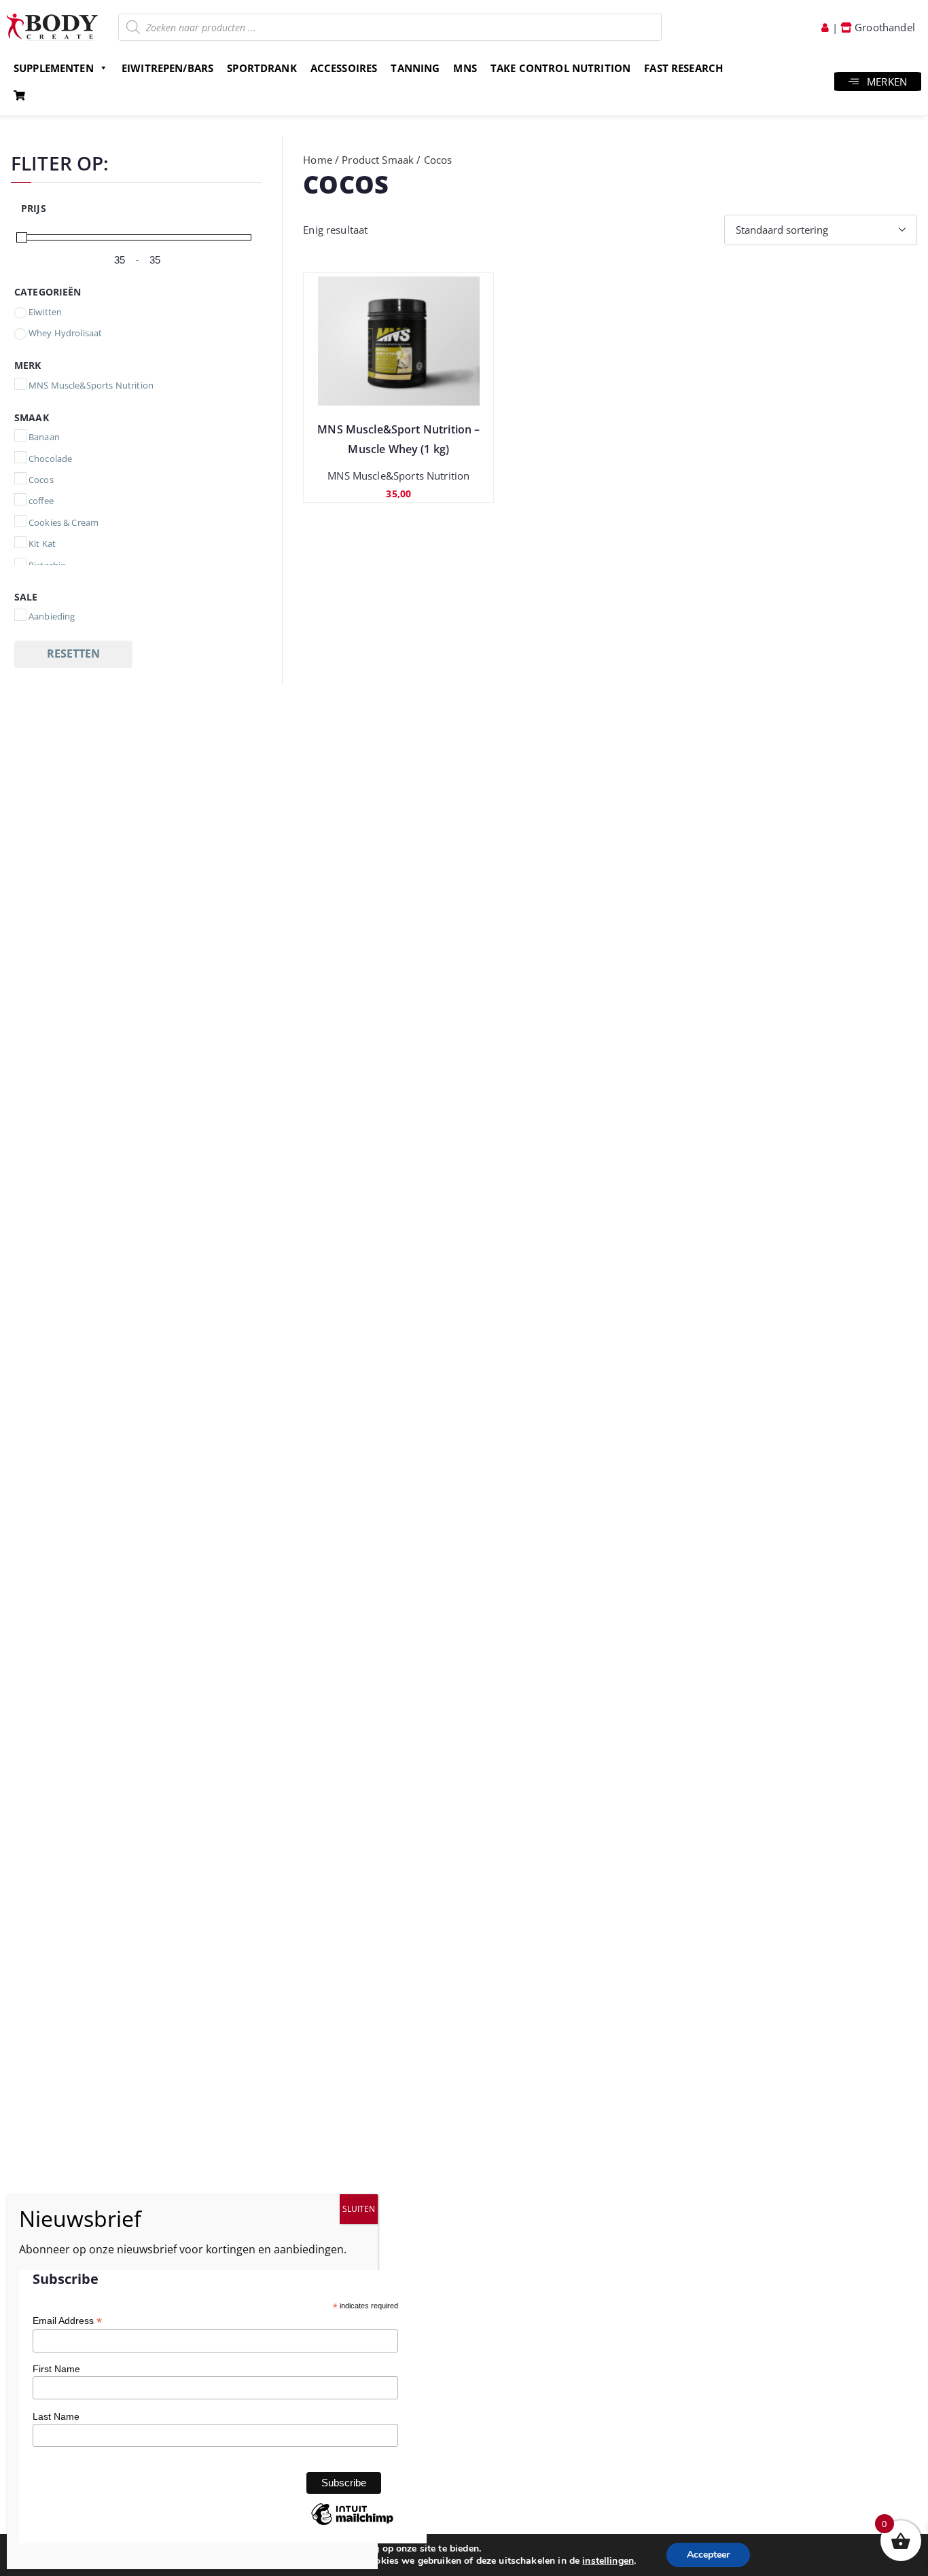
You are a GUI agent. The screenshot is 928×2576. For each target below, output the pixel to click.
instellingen (608, 2561)
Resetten (73, 654)
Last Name (56, 2416)
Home (318, 160)
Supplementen (54, 68)
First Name (56, 2369)
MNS (465, 68)
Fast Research (683, 68)
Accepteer (708, 2555)
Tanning (415, 68)
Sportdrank (262, 68)
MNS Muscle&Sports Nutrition (398, 476)
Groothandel (884, 27)
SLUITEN (359, 2209)
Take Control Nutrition (560, 68)
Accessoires (344, 68)
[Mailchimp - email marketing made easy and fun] (352, 2524)
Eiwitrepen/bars (167, 68)
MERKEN (887, 82)
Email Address (67, 2321)
